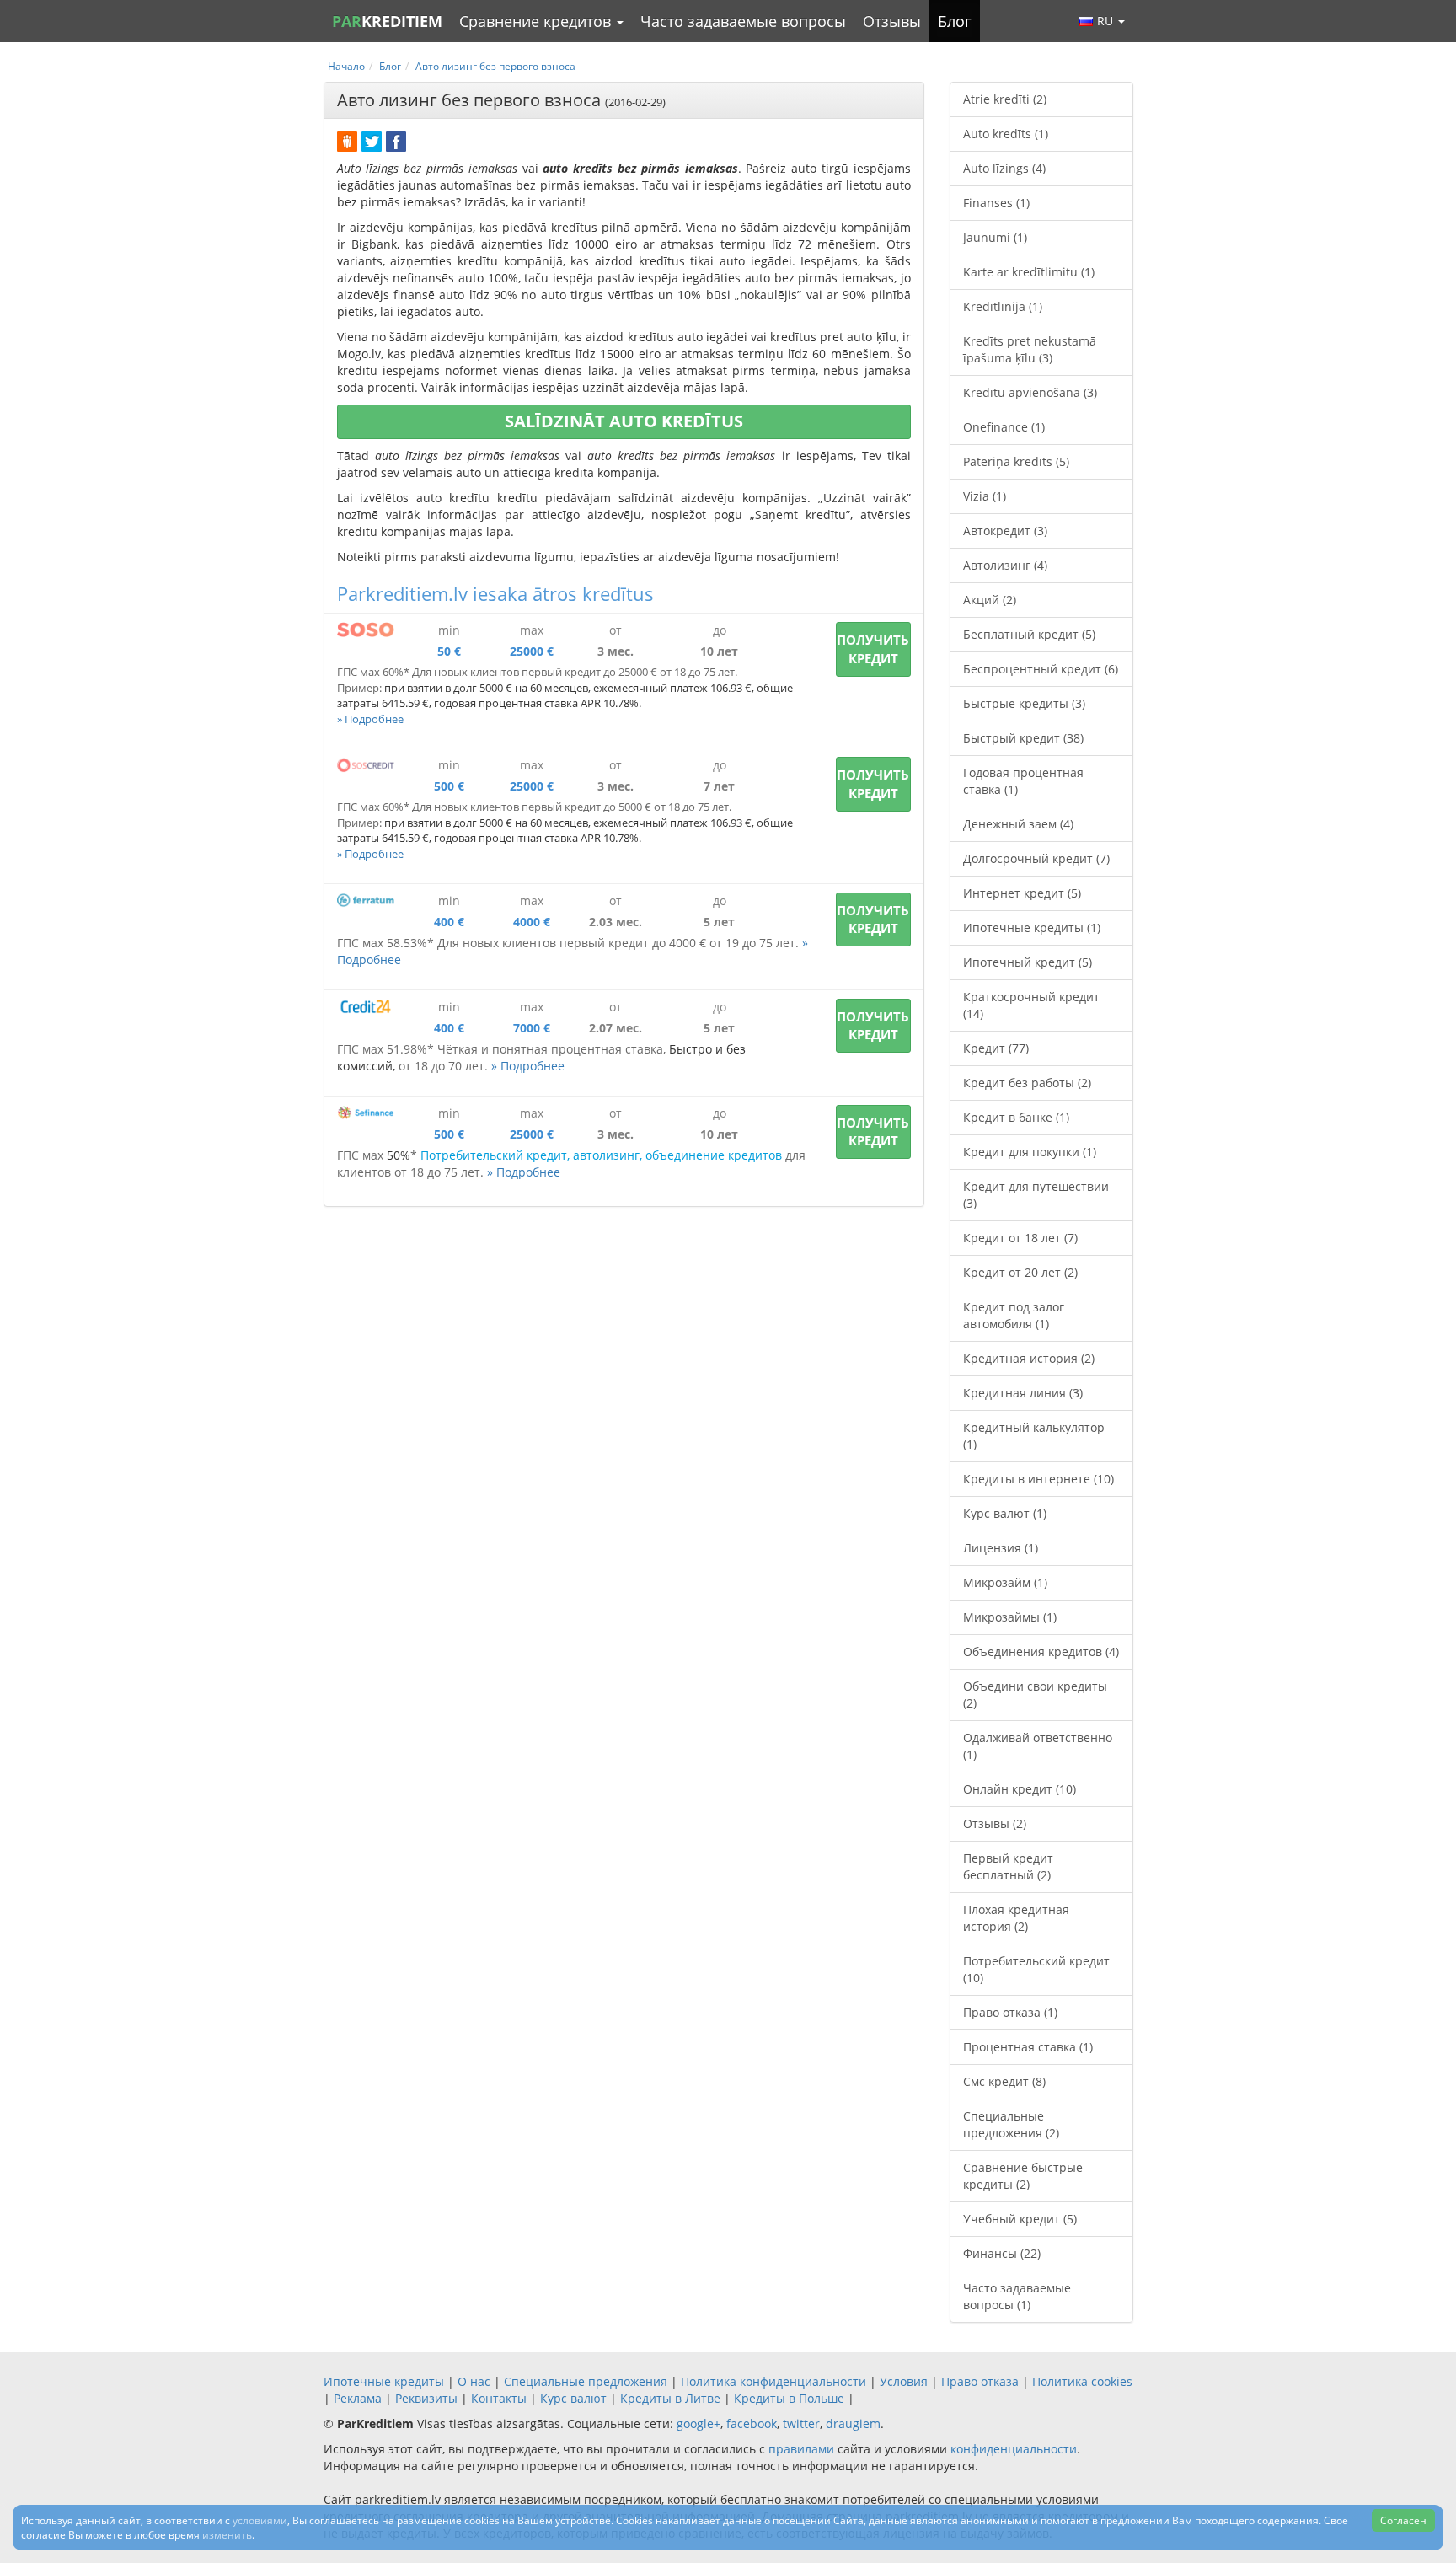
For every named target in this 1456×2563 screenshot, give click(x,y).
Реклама (358, 2398)
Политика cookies (1082, 2381)
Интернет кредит (1022, 893)
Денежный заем (1018, 824)
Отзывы (892, 21)
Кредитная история (1029, 1358)
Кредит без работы (1027, 1083)
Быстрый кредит (1023, 738)
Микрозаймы (1010, 1617)
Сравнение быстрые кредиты (1023, 2176)
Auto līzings (1004, 168)
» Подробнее (370, 719)
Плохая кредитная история (1016, 1918)
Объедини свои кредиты (1035, 1694)
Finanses (996, 203)
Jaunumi (995, 237)
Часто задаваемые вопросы (743, 21)
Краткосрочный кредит (1031, 1005)
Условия (904, 2381)
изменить (227, 2535)
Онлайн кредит (1020, 1789)
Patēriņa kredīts (1016, 461)
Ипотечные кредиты (1032, 928)
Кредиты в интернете (1038, 1479)
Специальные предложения (1011, 2124)
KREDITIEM (387, 21)
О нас (474, 2381)
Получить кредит (873, 649)
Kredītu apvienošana (1030, 392)
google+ (699, 2424)
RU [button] (1107, 21)
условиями (260, 2520)
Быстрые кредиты (1024, 703)
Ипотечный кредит (1028, 962)
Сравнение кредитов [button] (537, 21)
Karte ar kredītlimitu (1029, 272)
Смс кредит (1004, 2081)
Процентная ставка (1028, 2047)
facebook (752, 2424)
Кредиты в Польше (789, 2398)
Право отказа (1010, 2012)
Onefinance (1004, 427)
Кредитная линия (1023, 1393)
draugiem (853, 2424)
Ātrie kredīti (1005, 99)
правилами (801, 2449)
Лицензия (1001, 1548)
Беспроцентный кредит (1041, 669)
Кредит (996, 1048)
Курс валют (1005, 1513)
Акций (990, 600)
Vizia (985, 496)
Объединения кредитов (1041, 1651)
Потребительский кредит (1036, 1969)
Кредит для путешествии (1036, 1195)
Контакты (499, 2398)
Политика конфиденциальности (773, 2381)
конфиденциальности (1014, 2449)
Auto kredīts (1006, 134)
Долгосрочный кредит (1036, 858)
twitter (801, 2424)
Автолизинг (1005, 565)
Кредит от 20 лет (1020, 1272)
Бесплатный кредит (1029, 634)
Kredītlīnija (1003, 306)
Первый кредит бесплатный (1008, 1866)
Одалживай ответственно (1038, 1746)
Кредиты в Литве (670, 2398)
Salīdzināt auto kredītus (624, 421)
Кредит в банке (1016, 1117)
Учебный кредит (1020, 2219)
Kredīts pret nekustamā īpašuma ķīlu (1030, 349)
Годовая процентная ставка (1023, 781)
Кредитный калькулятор (1034, 1436)
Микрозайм (1005, 1582)
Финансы (1002, 2253)
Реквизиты (426, 2398)
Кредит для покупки (1030, 1152)
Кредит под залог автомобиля (1014, 1315)
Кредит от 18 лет (1020, 1238)
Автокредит (1005, 531)
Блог (955, 21)
